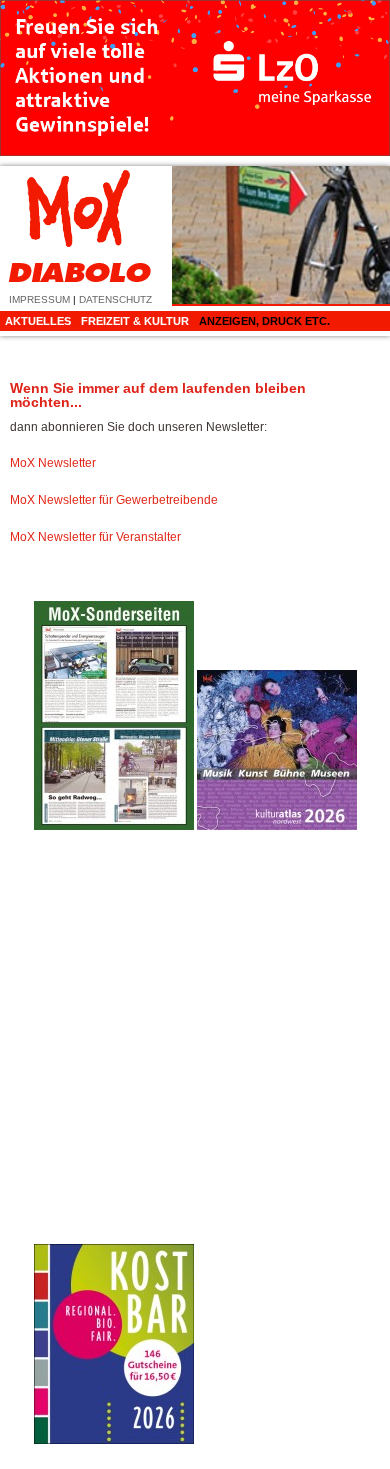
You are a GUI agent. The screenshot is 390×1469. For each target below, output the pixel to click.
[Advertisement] (277, 1144)
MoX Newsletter (53, 463)
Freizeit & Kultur (135, 321)
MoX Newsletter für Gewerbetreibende (114, 500)
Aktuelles (38, 321)
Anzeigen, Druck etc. (264, 321)
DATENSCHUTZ (115, 299)
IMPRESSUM (39, 299)
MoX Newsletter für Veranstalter (95, 537)
